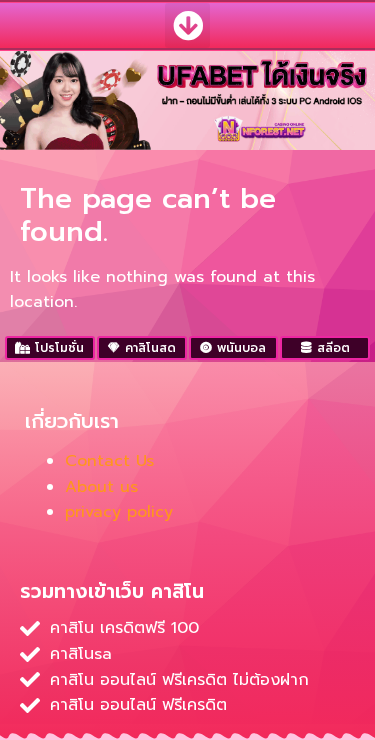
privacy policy (119, 512)
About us (101, 487)
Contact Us (109, 461)
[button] (187, 25)
